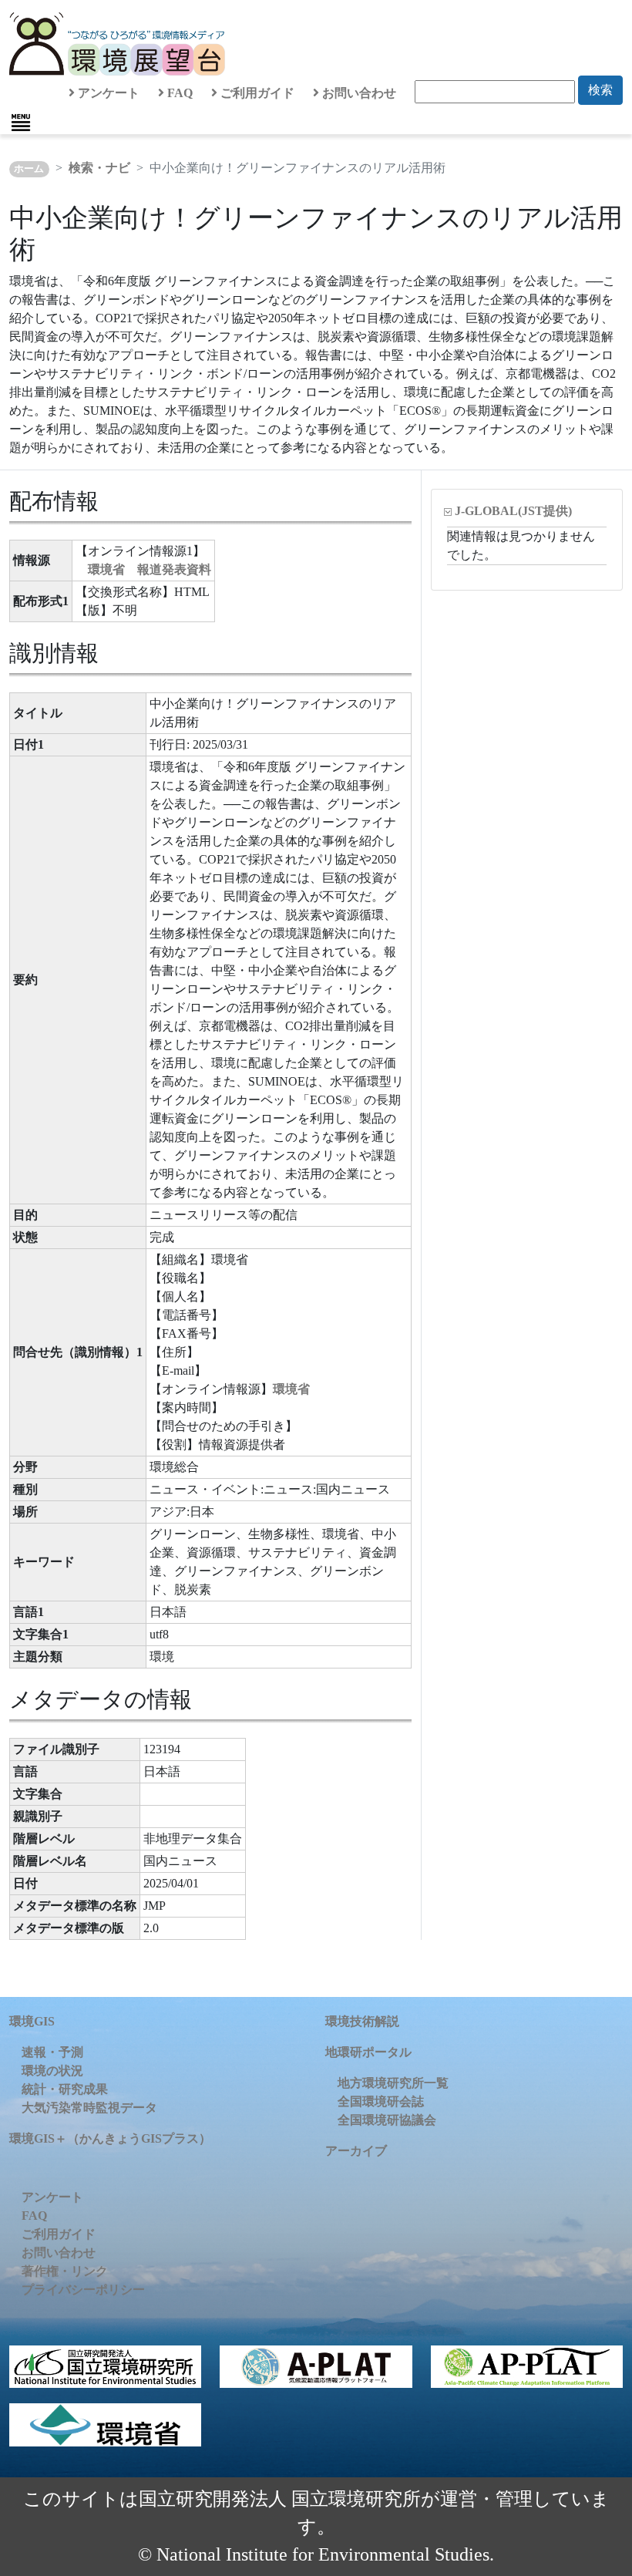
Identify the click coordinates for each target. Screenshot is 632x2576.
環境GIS (32, 2021)
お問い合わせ (358, 93)
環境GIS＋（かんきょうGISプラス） (110, 2138)
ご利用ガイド (256, 93)
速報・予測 (52, 2052)
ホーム (29, 169)
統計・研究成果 (65, 2089)
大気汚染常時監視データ (89, 2108)
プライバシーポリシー (83, 2290)
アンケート (107, 93)
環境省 (291, 1389)
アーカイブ (356, 2151)
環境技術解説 (362, 2021)
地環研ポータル (368, 2052)
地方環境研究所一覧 (393, 2083)
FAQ (178, 93)
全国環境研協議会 (387, 2120)
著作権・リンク (65, 2271)
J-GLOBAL (513, 511)
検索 (600, 90)
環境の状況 (52, 2071)
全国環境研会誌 (381, 2101)
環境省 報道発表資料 (150, 569)
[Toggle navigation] (21, 123)
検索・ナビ (99, 168)
